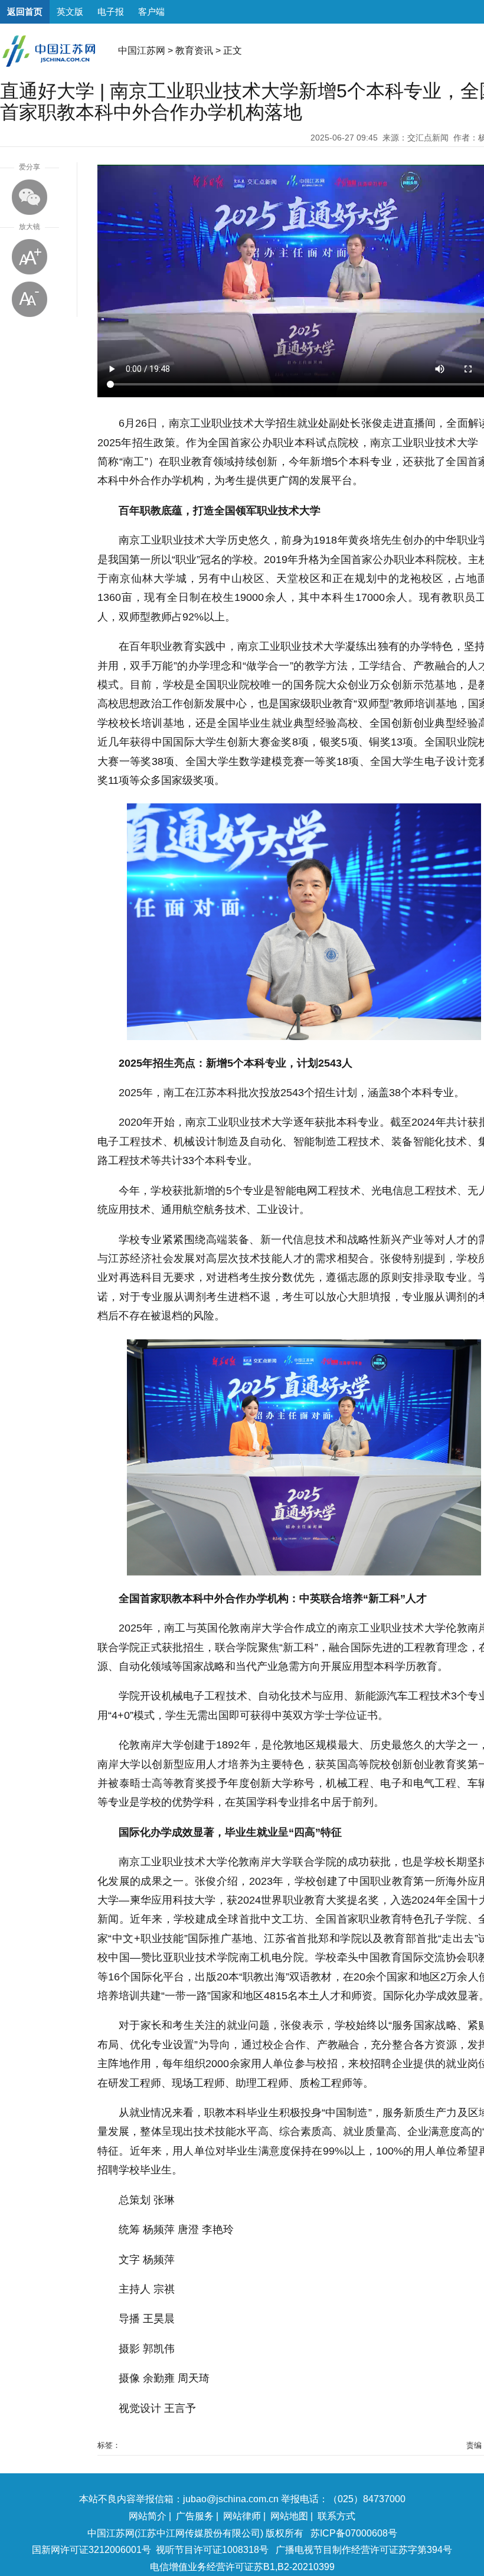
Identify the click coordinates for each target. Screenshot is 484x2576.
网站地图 (289, 2516)
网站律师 (242, 2516)
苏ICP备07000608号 (354, 2533)
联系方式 (336, 2516)
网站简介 (148, 2516)
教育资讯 (194, 50)
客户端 (151, 12)
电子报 (111, 12)
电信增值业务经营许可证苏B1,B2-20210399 (242, 2567)
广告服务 (195, 2516)
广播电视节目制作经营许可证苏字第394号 (364, 2550)
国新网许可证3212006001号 (91, 2550)
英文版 (70, 12)
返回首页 (25, 12)
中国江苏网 (142, 50)
